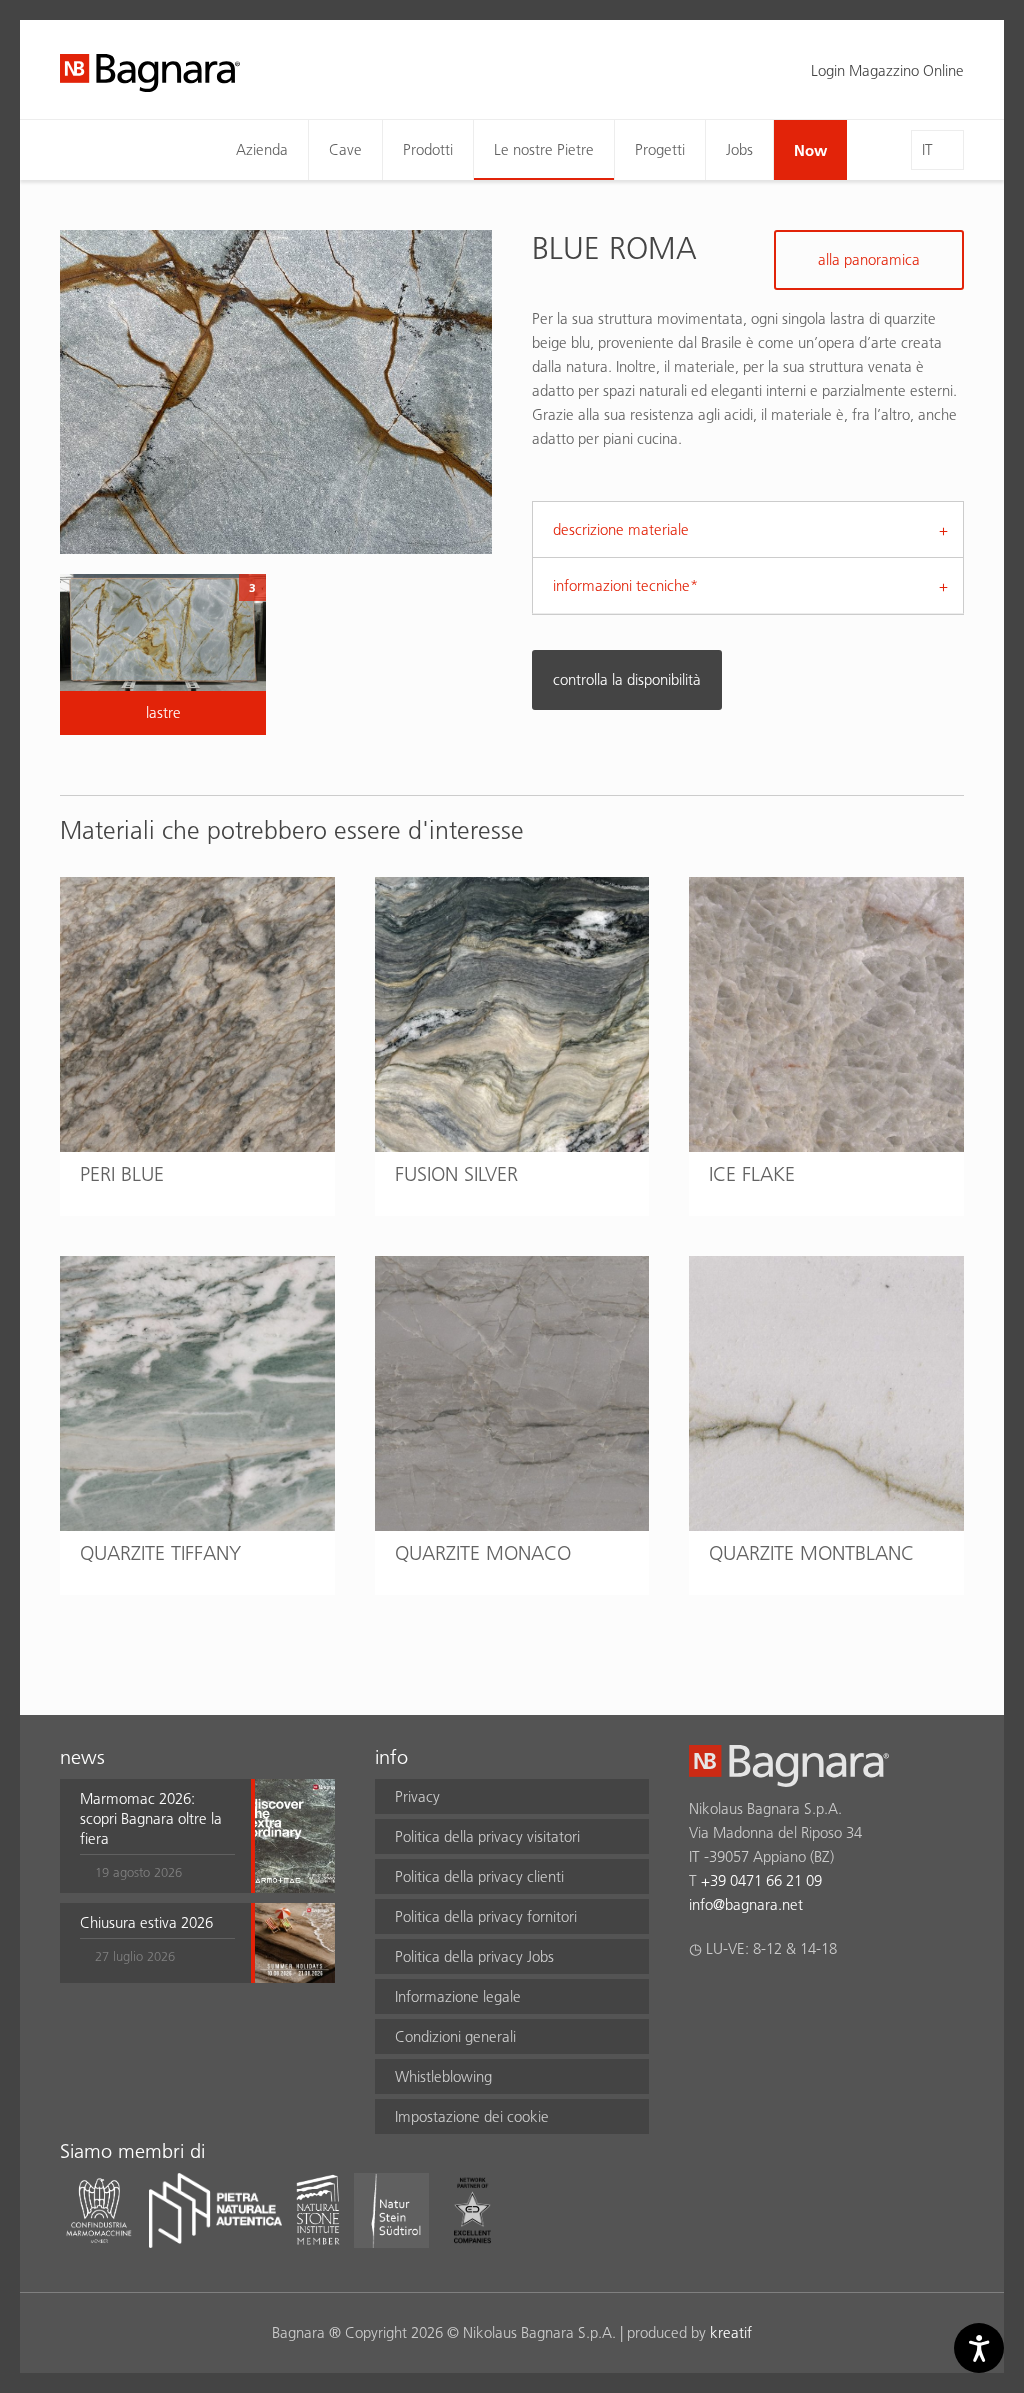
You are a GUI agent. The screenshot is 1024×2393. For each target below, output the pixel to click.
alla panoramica (869, 259)
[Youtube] (817, 2001)
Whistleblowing (443, 2076)
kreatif (731, 2332)
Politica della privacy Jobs (474, 1956)
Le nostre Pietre (544, 149)
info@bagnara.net (746, 1904)
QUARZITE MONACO (483, 1553)
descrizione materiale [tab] (621, 529)
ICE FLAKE (752, 1174)
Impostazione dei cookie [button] (472, 2116)
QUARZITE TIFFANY (160, 1553)
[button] (157, 1836)
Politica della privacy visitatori (487, 1836)
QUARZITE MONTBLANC (811, 1553)
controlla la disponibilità (627, 679)
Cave (345, 149)
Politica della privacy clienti (479, 1876)
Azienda (262, 149)
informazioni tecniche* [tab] (625, 585)
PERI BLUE (122, 1174)
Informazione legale (458, 1996)
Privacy (417, 1796)
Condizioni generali (455, 2036)
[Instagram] (739, 2001)
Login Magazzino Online (887, 70)
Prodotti (428, 149)
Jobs (739, 149)
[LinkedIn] (778, 2001)
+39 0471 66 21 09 (761, 1880)
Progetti (660, 149)
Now (810, 150)
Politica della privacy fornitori (486, 1916)
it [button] (927, 149)
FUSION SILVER (456, 1174)
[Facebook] (700, 2001)
